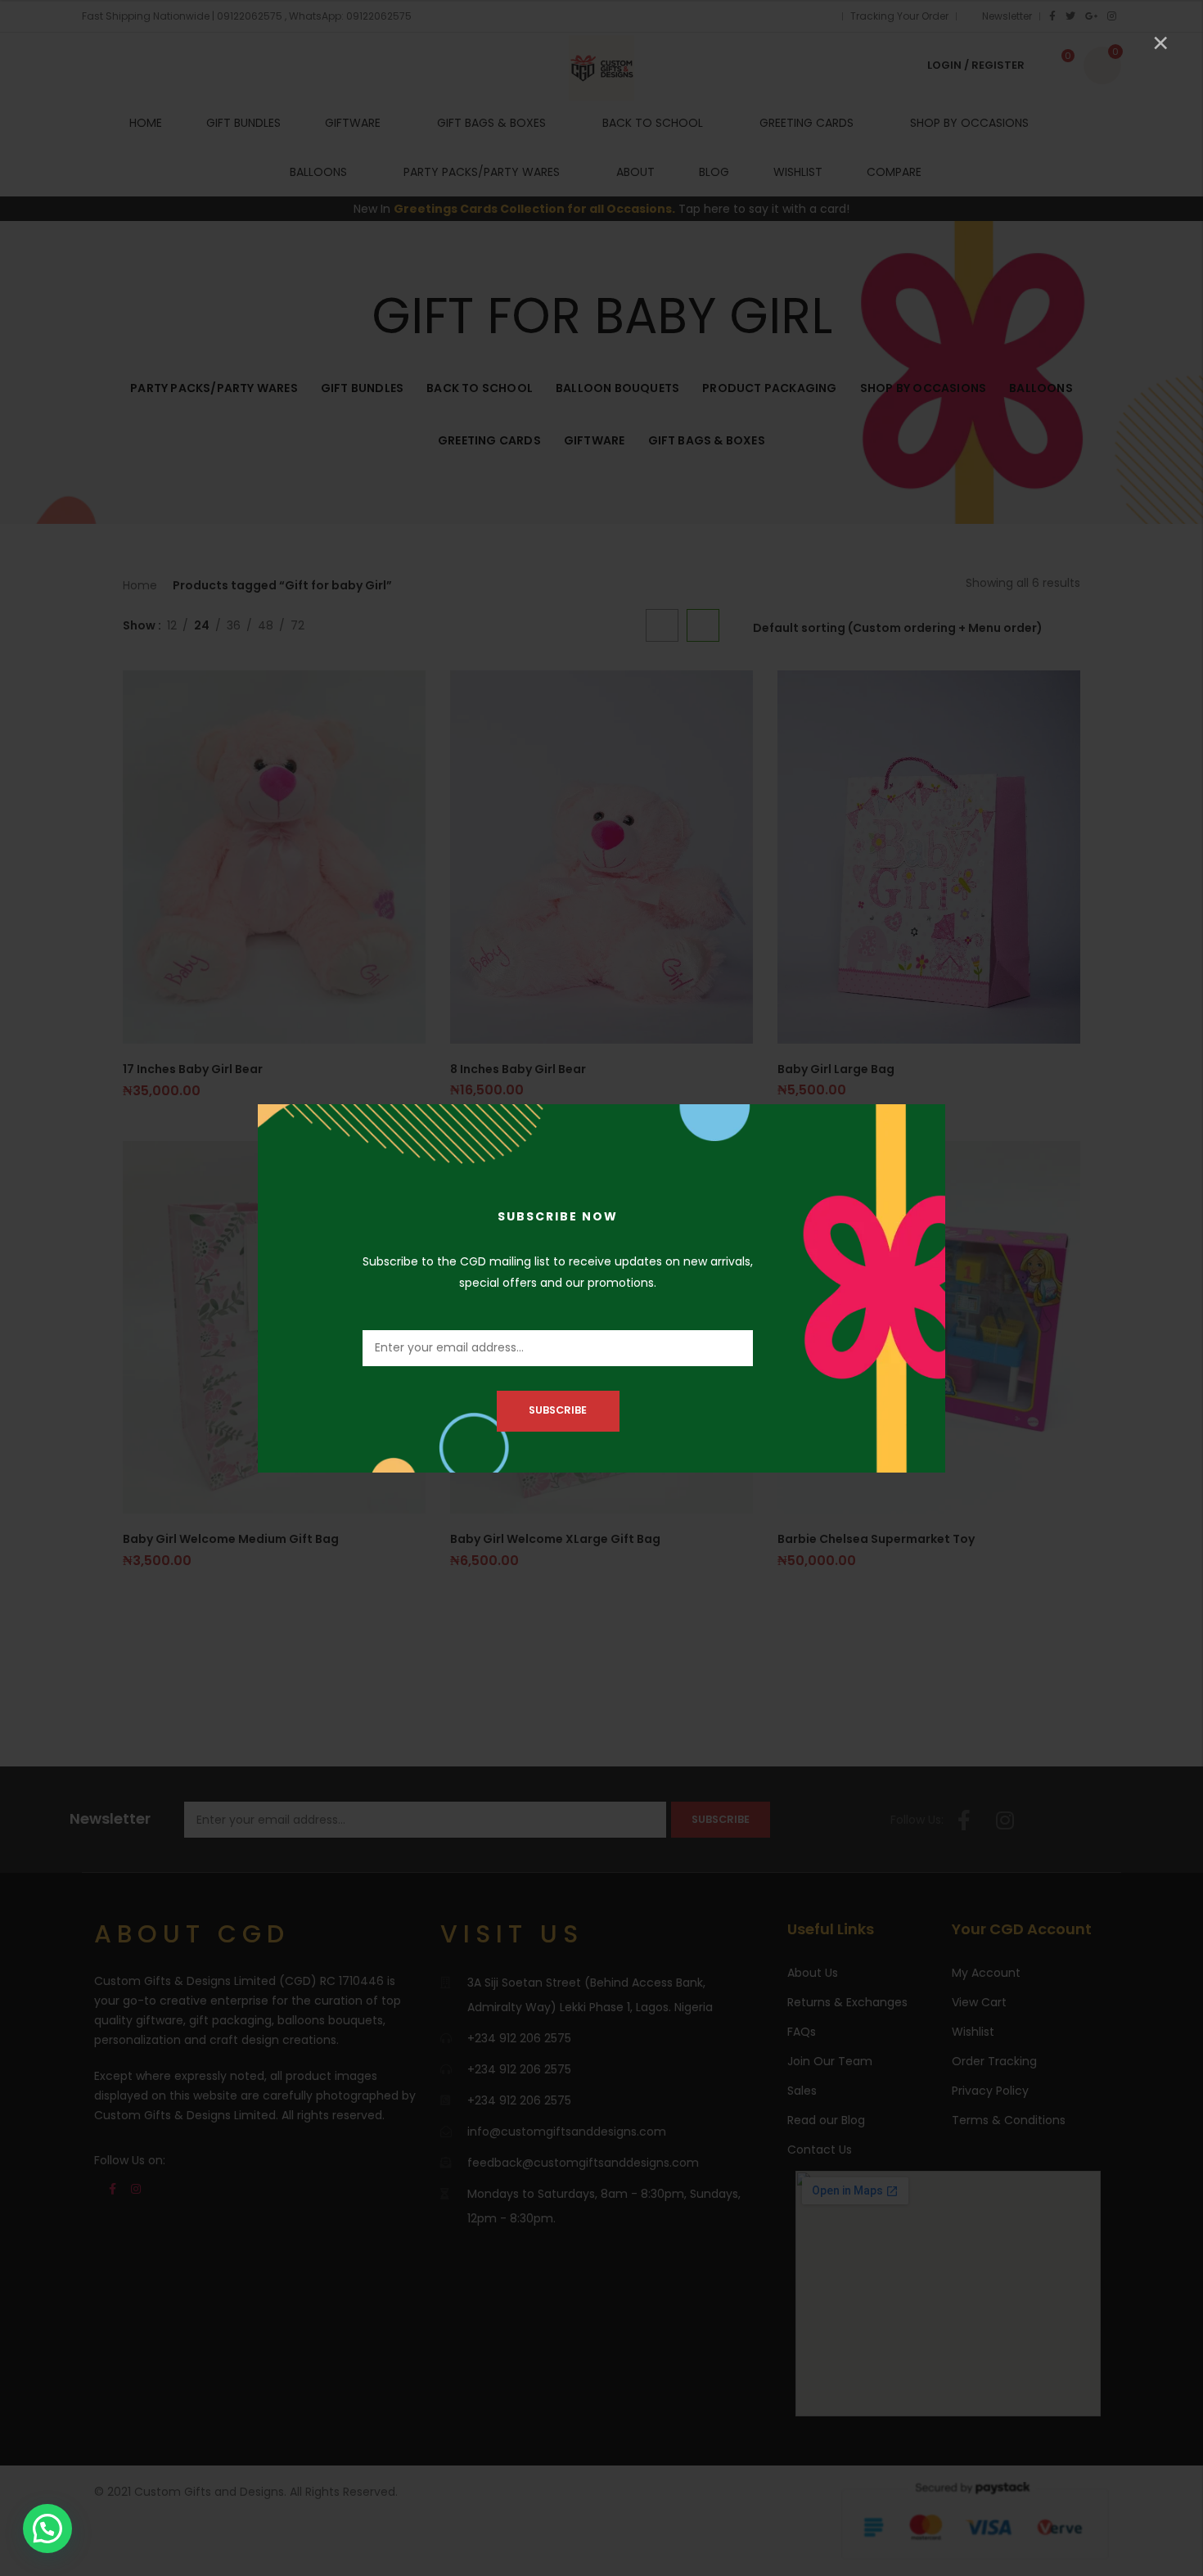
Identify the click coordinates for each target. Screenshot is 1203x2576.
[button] (47, 2529)
